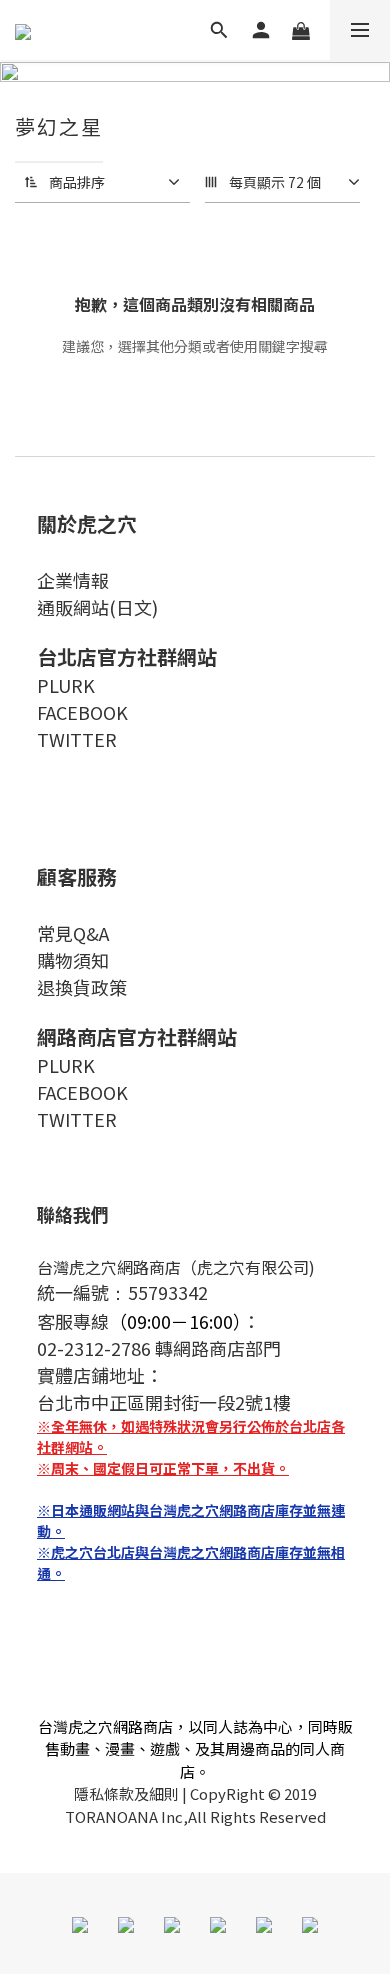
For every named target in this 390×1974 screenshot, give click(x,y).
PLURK (66, 685)
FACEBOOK (82, 712)
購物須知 (73, 960)
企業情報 (73, 580)
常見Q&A (73, 933)
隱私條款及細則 (126, 1793)
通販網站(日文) (97, 607)
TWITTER (77, 739)
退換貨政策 (82, 987)
